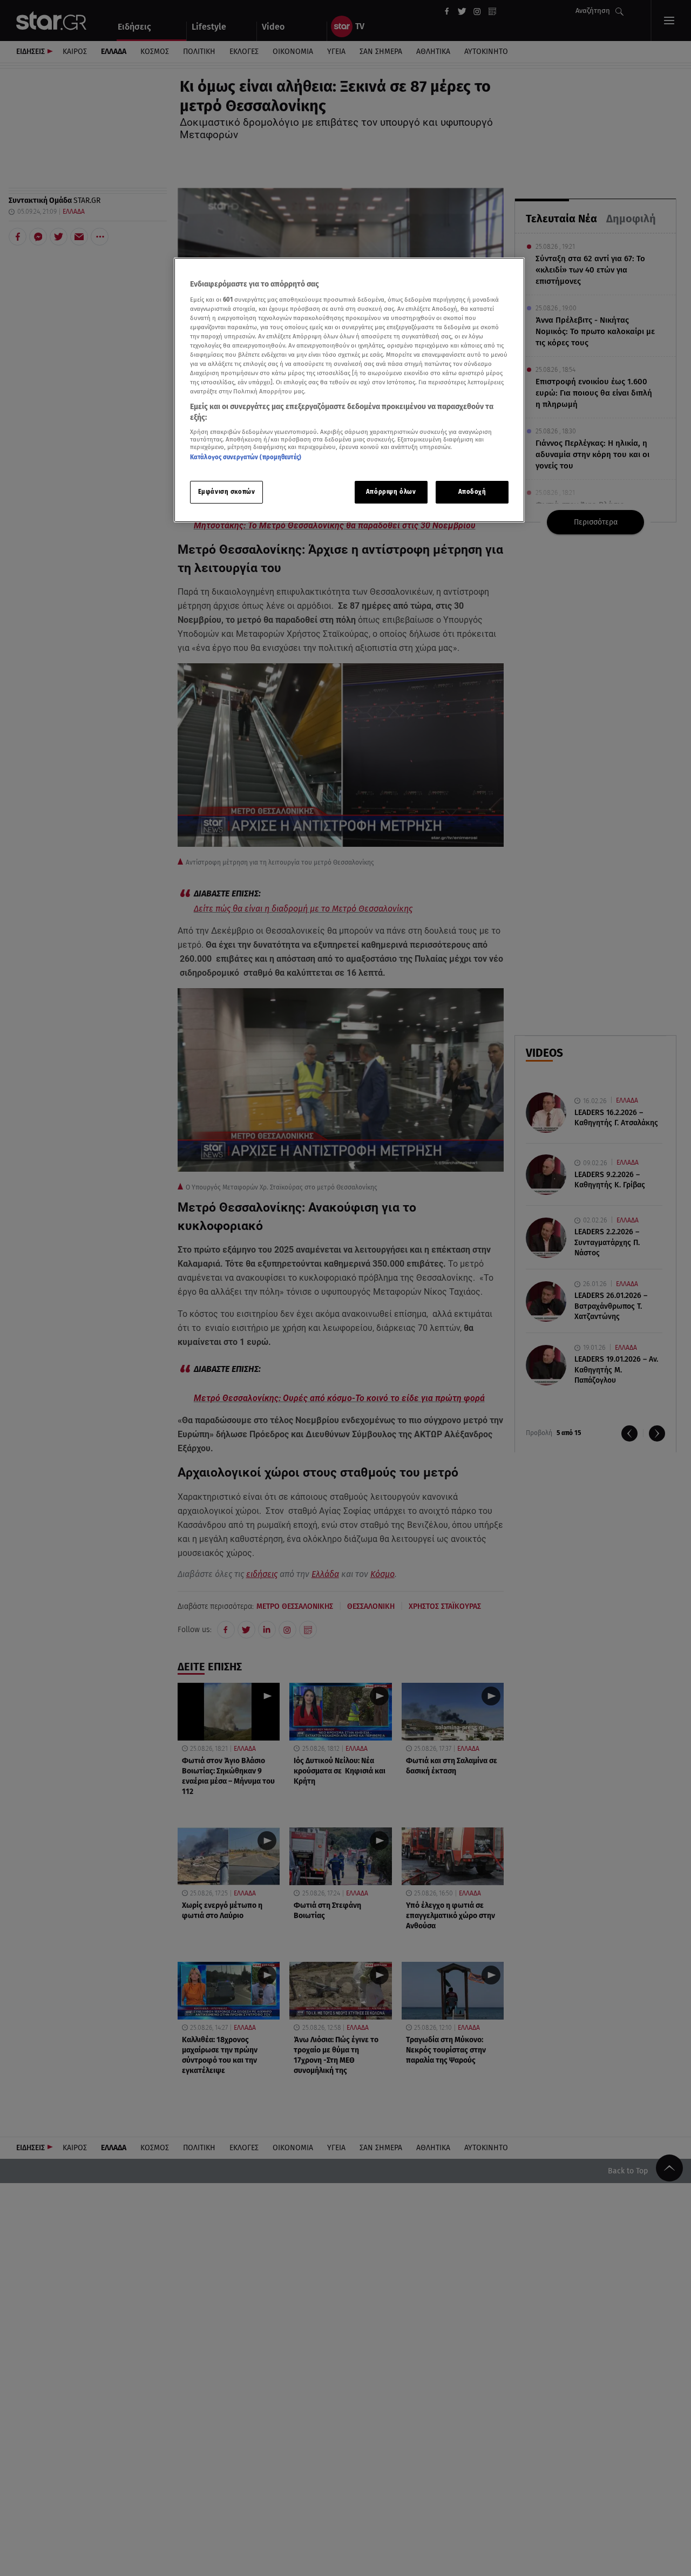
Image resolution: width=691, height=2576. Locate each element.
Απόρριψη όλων (391, 492)
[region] (349, 390)
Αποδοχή (472, 492)
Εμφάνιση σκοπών (227, 492)
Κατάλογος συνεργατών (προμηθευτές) (246, 458)
